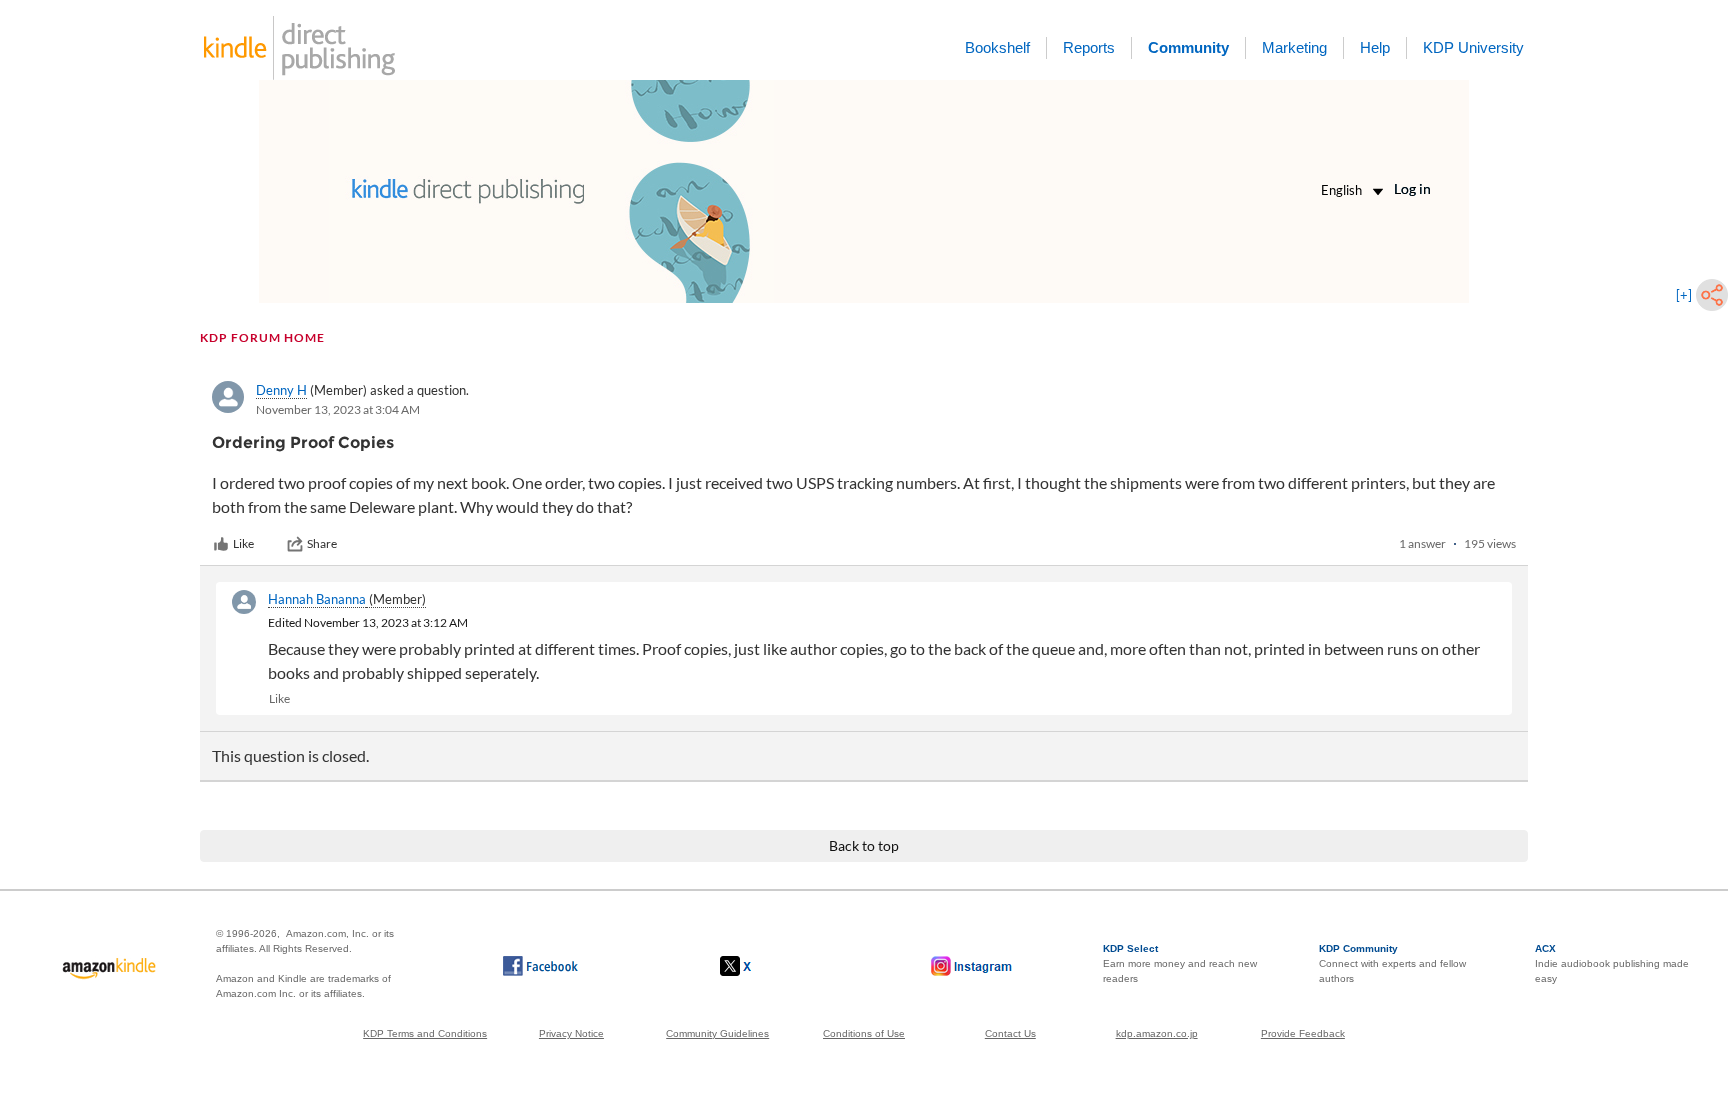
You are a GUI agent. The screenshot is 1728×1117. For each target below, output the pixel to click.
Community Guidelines (717, 1033)
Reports (1089, 47)
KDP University (1473, 47)
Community (1188, 47)
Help (1375, 47)
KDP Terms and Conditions (425, 1033)
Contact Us (1010, 1033)
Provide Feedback (1303, 1033)
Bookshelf (997, 47)
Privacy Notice (571, 1033)
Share (322, 543)
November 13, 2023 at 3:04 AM (338, 409)
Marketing (1294, 47)
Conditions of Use (864, 1033)
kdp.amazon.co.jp (1157, 1033)
